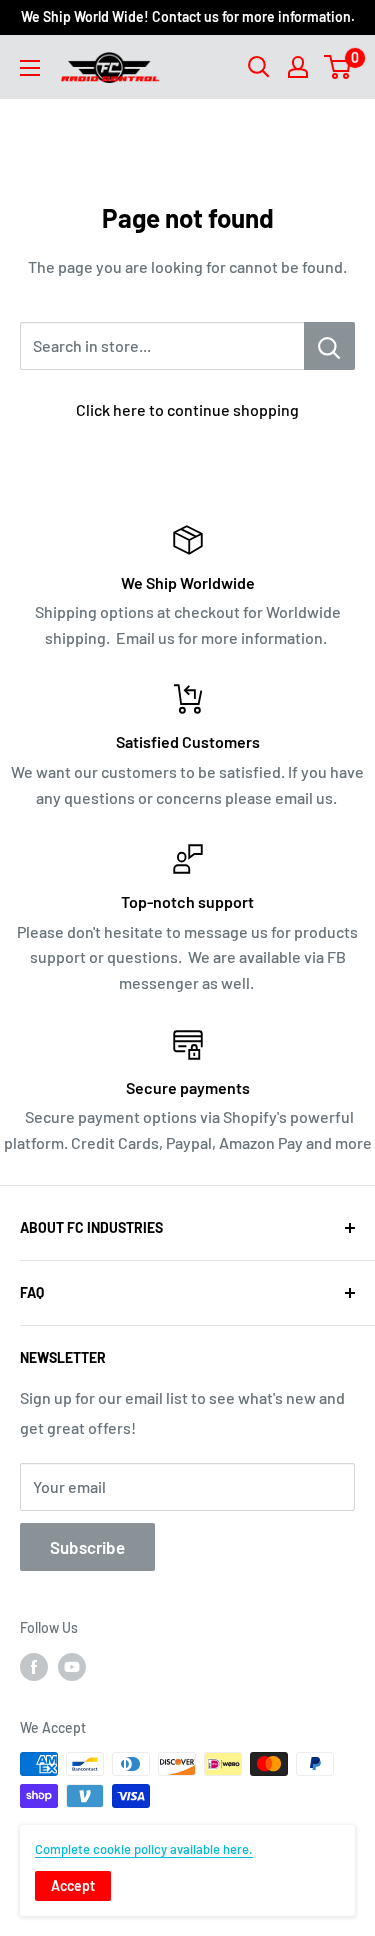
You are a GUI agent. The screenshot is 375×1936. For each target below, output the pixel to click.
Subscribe (87, 1547)
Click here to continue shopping (187, 409)
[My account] (298, 67)
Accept (73, 1885)
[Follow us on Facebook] (34, 1666)
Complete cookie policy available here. (144, 1849)
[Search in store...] (329, 346)
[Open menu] (30, 68)
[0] (338, 67)
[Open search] (259, 67)
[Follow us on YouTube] (72, 1666)
